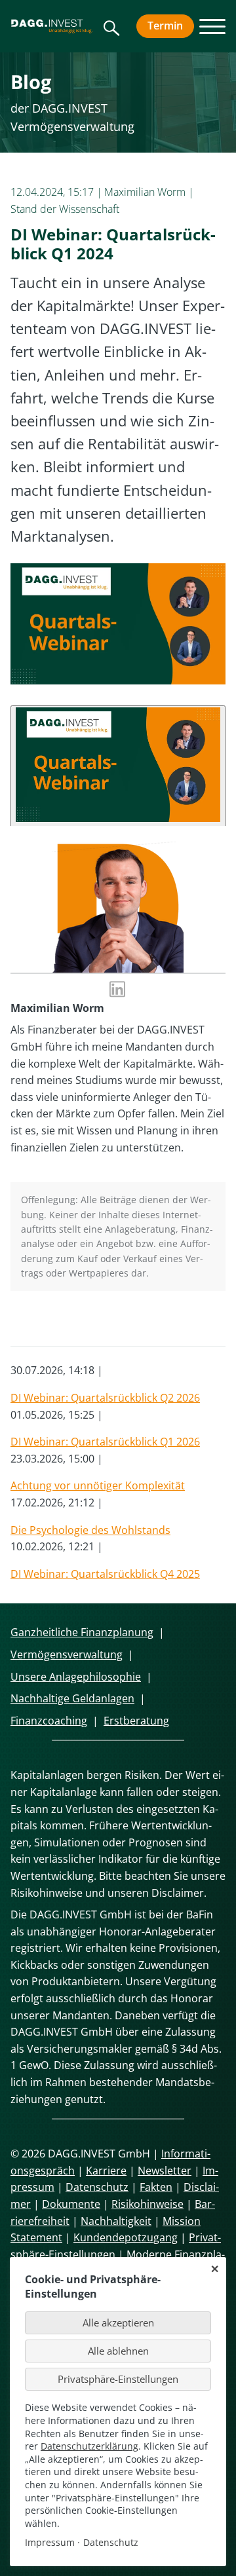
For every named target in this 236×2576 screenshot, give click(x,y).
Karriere (106, 2171)
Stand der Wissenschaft (65, 209)
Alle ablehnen (118, 2351)
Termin (171, 26)
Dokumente (71, 2204)
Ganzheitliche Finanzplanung (82, 1632)
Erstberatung (136, 1721)
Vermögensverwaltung (67, 1654)
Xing (100, 1322)
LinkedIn (73, 1322)
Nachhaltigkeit (116, 2221)
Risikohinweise (147, 2204)
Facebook (21, 1322)
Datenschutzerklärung (89, 2446)
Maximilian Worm (145, 192)
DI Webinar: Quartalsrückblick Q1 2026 (105, 1442)
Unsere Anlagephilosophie (76, 1677)
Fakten (156, 2187)
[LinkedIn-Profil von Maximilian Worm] (118, 991)
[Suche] (112, 33)
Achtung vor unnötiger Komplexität (98, 1485)
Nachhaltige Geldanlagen (72, 1698)
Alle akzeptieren (118, 2323)
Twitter (47, 1322)
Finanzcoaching (49, 1721)
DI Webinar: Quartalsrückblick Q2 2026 (105, 1398)
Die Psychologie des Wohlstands (90, 1530)
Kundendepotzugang (126, 2237)
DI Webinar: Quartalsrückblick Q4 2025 (105, 1574)
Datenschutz (97, 2187)
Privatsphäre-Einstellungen (118, 2379)
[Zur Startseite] (52, 26)
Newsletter (165, 2171)
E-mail (126, 1322)
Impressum (50, 2542)
